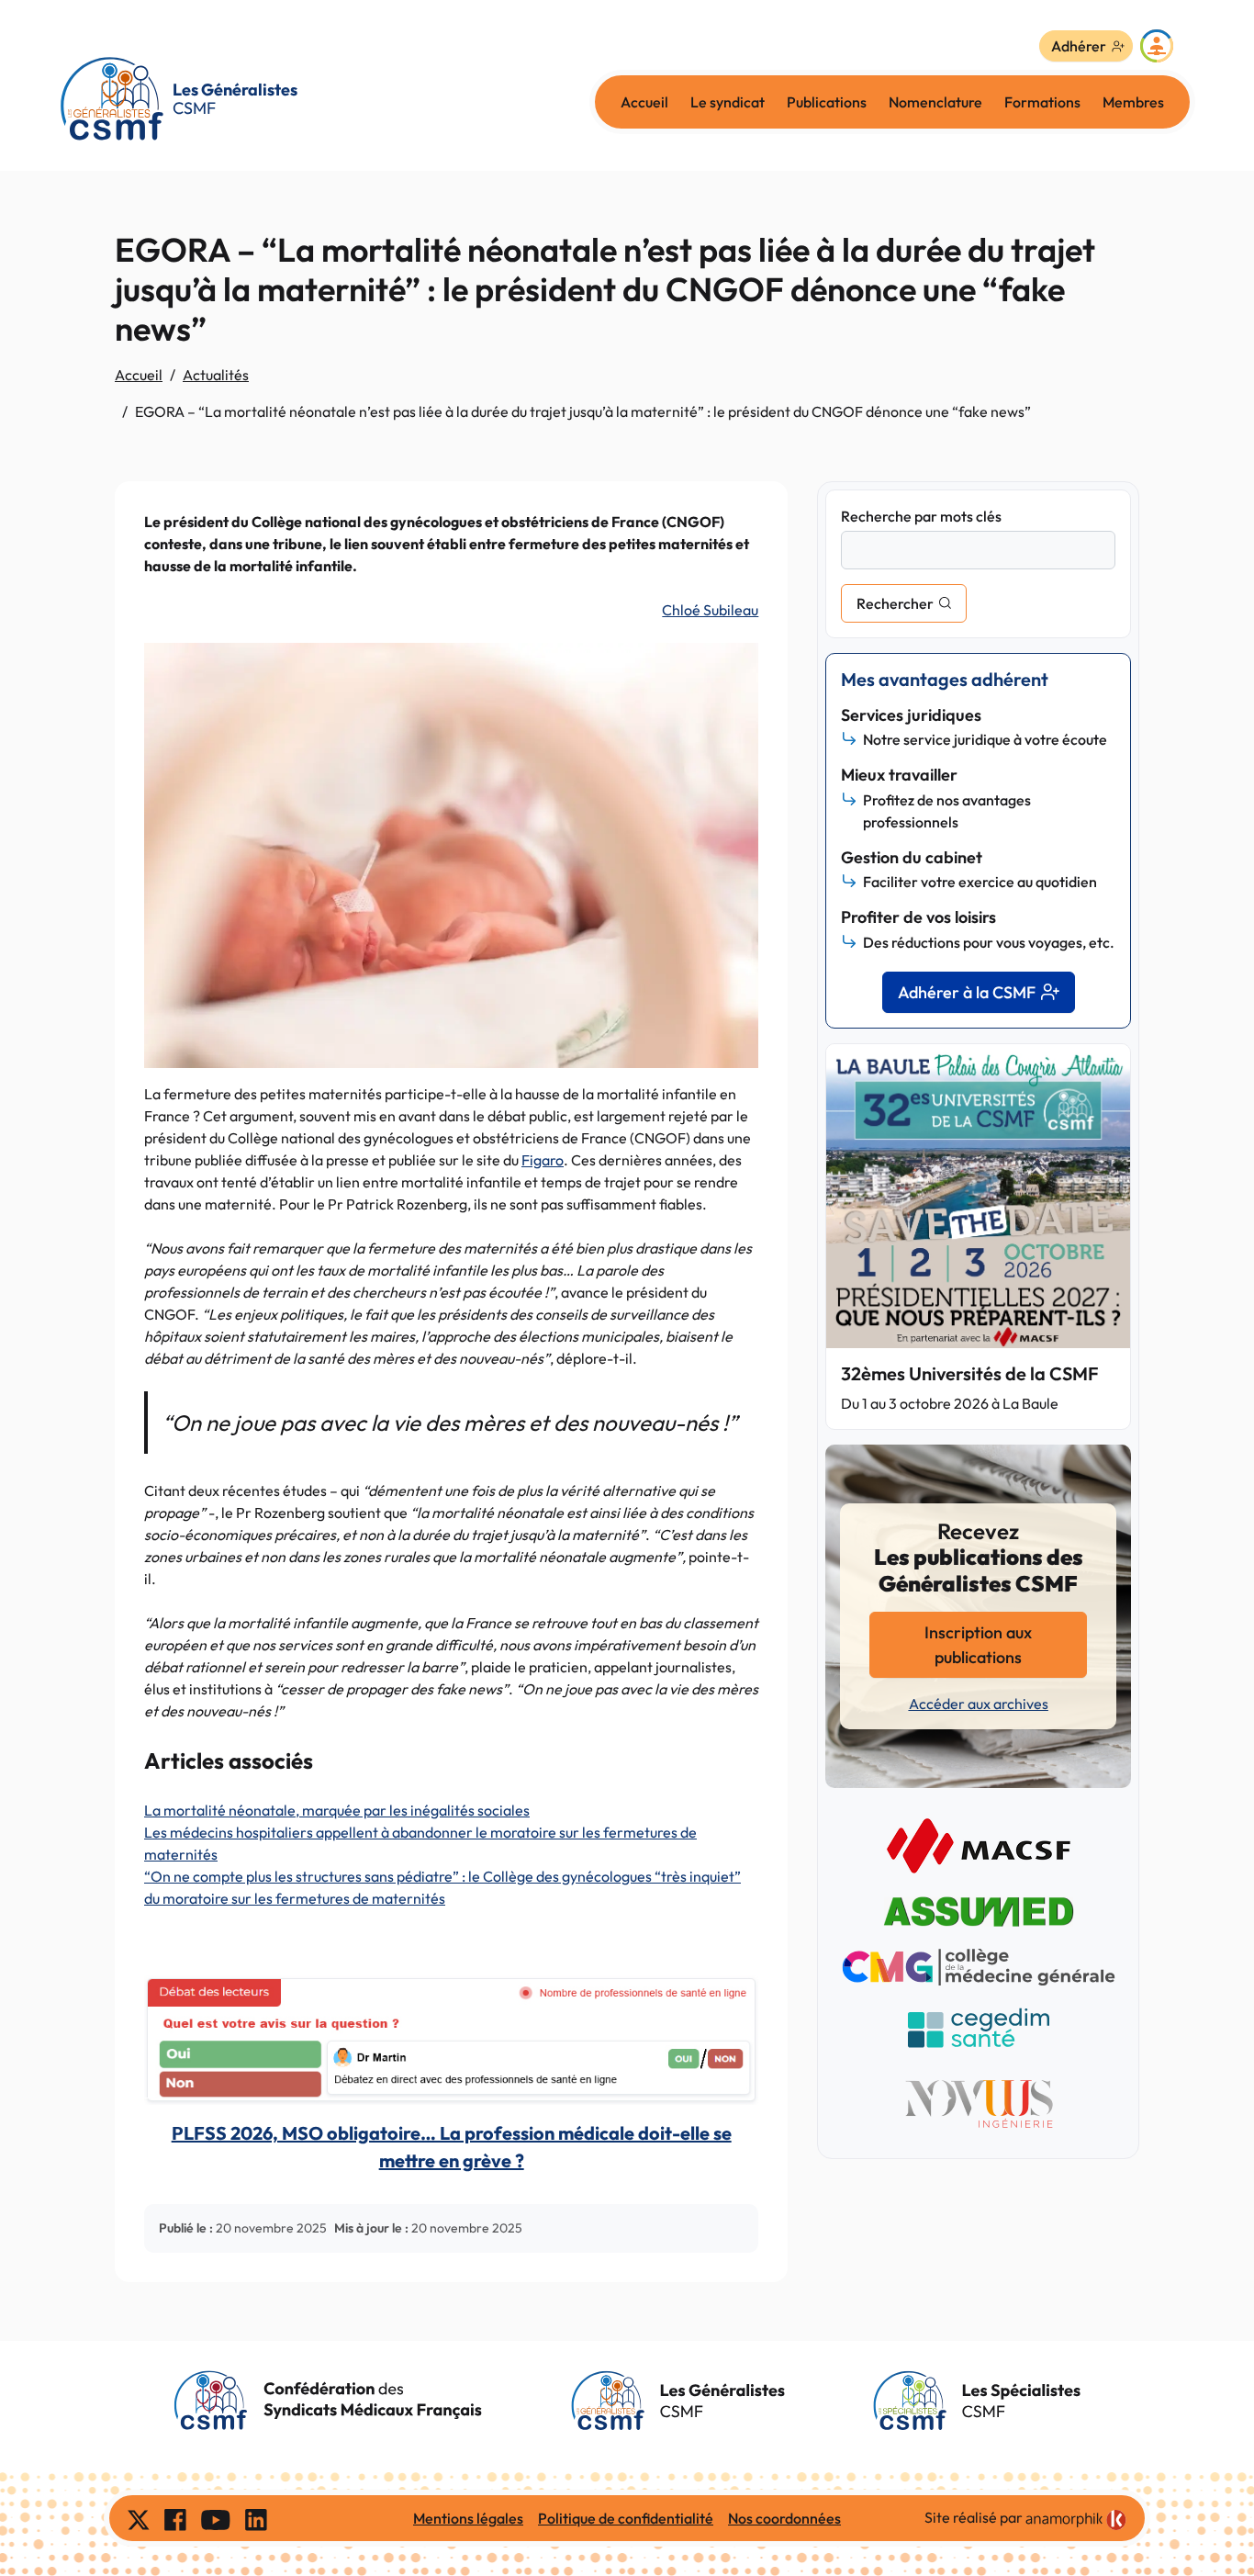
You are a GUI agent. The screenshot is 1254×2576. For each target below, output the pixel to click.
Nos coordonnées (784, 2518)
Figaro (543, 1160)
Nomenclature (935, 102)
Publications (827, 102)
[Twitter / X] (139, 2518)
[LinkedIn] (256, 2518)
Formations (1042, 102)
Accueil (644, 102)
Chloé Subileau (710, 610)
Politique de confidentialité (626, 2518)
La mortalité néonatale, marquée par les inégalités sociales (337, 1810)
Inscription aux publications (978, 1645)
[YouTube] (216, 2518)
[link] (1076, 2520)
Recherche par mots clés (921, 516)
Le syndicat (728, 102)
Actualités (216, 375)
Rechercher (895, 603)
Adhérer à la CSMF (967, 992)
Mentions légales (468, 2518)
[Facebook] (175, 2518)
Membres (1133, 102)
